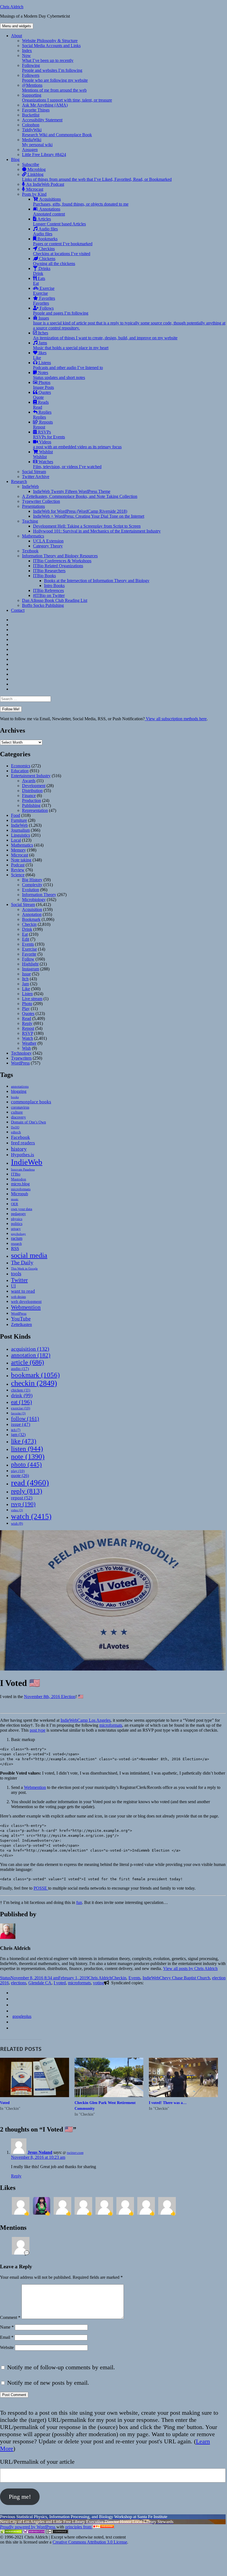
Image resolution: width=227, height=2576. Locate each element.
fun (79, 1902)
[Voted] (35, 2077)
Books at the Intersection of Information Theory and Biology (97, 581)
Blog (15, 159)
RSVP (28, 1033)
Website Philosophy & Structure (50, 41)
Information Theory (39, 895)
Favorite (29, 954)
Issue (26, 974)
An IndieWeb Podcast (45, 184)
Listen (27, 994)
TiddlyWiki (57, 132)
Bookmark (31, 919)
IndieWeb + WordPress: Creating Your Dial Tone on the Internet (89, 516)
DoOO (15, 1127)
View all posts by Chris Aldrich (190, 1968)
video (17, 1510)
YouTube (21, 1319)
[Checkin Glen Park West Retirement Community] (109, 2077)
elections (19, 1983)
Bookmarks (63, 241)
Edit (26, 939)
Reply (27, 1023)
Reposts (43, 425)
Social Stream (34, 472)
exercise (20, 1408)
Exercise (44, 291)
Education (20, 771)
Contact (18, 610)
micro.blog (20, 1184)
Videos (77, 444)
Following (52, 68)
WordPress (20, 1063)
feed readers (23, 1143)
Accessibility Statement (42, 120)
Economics (21, 766)
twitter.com (75, 2153)
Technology (21, 1053)
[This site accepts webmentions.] (34, 2532)
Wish (26, 1048)
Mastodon (19, 1179)
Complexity (32, 885)
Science (18, 875)
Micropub (20, 1194)
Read (27, 1018)
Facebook (20, 1137)
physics (17, 1219)
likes (40, 355)
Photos (43, 385)
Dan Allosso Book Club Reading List (55, 600)
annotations (20, 1086)
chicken (21, 1390)
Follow (28, 959)
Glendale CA (40, 1983)
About (17, 36)
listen (27, 1449)
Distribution (32, 791)
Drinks (42, 271)
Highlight (30, 964)
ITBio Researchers (49, 571)
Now (48, 58)
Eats (39, 281)
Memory (18, 850)
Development (34, 786)
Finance (29, 796)
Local (16, 840)
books (15, 1097)
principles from (79, 2527)
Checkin (29, 924)
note (28, 1457)
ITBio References (48, 590)
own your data (22, 1209)
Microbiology (34, 900)
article (28, 1362)
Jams (71, 345)
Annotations (49, 212)
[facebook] (13, 2005)
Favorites (44, 301)
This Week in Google (24, 1268)
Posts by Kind (34, 194)
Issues (129, 323)
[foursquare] (13, 2022)
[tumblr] (13, 1999)
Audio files (45, 231)
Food (16, 815)
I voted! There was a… (168, 2103)
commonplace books (31, 1102)
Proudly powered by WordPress (28, 2527)
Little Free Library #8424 (44, 155)
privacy (16, 1229)
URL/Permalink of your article (37, 2462)
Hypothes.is (23, 1155)
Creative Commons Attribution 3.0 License (90, 2542)
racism (17, 1238)
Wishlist (43, 454)
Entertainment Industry (31, 776)
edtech (16, 1132)
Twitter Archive (36, 477)
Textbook (30, 551)
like (24, 1441)
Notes (59, 375)
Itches (105, 335)
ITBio (16, 1174)
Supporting (67, 98)
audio (20, 1369)
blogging (19, 1091)
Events (28, 944)
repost (22, 1498)
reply (27, 1491)
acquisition (30, 1349)
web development (26, 1301)
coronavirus (20, 1107)
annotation (31, 1355)
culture (17, 1112)
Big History (32, 880)
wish (17, 1523)
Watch (28, 1038)
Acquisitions (81, 202)
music (15, 1199)
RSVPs (49, 434)
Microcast (34, 189)
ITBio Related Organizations (58, 566)
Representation (35, 810)
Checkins (62, 251)
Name (7, 2327)
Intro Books (54, 586)
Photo (27, 1004)
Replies (42, 415)
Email (7, 2337)
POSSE (41, 1888)
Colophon (31, 125)
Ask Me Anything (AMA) (45, 105)
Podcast (18, 865)
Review (18, 870)
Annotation (32, 914)
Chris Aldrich (12, 7)
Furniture (19, 820)
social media (29, 1255)
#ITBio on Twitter (49, 595)
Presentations (33, 506)
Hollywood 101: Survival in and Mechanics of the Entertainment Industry (97, 531)
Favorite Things (36, 110)
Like (26, 989)
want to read (23, 1291)
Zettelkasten (21, 1324)
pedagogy (18, 1214)
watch (31, 1516)
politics (17, 1224)
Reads (41, 405)
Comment (10, 2317)
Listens (68, 365)
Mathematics (33, 536)
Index (27, 51)
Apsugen (30, 150)
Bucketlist (31, 115)
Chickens (54, 261)
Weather (29, 1043)
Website (7, 2347)
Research (19, 481)
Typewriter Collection (41, 501)
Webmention (26, 1307)
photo (26, 1464)
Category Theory (48, 546)
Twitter (19, 1280)
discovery (18, 1117)
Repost (28, 1028)
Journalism (20, 830)
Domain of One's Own (28, 1122)
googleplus (22, 2016)
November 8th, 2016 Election (50, 1697)
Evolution (31, 890)
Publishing (31, 805)
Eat (25, 934)
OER (15, 1204)
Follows (61, 311)
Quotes (42, 395)
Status (5, 1978)
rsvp (23, 1504)
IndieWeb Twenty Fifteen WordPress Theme (72, 491)
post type (38, 1730)
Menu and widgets (17, 26)
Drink (27, 929)
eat (21, 1402)
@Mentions (54, 88)
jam (18, 1435)
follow (25, 1418)
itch (16, 1430)
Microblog (36, 169)
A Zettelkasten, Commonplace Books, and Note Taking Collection (80, 496)
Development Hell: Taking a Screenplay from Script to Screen (87, 526)
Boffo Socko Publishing (43, 605)
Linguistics (20, 835)
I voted (60, 1983)
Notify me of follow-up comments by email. (61, 2367)
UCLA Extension (48, 541)
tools (16, 1274)
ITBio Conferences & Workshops (62, 561)
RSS (15, 1249)
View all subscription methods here (176, 719)
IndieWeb (30, 486)
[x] (13, 2011)
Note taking (21, 860)
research (16, 1244)
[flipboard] (13, 1993)
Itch (25, 979)
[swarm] (13, 2028)
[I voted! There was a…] (183, 2077)
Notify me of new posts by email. (48, 2383)
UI (13, 1286)
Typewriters (21, 1058)
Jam (25, 984)
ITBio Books (44, 576)
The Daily (22, 1263)
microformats (21, 1189)
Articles (59, 221)
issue (21, 1424)
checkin (34, 1383)
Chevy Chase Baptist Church (185, 1978)
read (30, 1483)
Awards (29, 781)
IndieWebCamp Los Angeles (86, 1720)
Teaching (30, 521)
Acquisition (32, 909)
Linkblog (97, 177)
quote (20, 1476)
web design (18, 1297)
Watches (67, 464)
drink (22, 1395)
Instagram (31, 969)
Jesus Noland (40, 2152)
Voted (5, 2103)
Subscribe (31, 164)
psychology (18, 1234)
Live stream (32, 999)
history (19, 1149)
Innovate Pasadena (23, 1169)
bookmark (35, 1375)
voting (99, 1983)
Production (32, 800)
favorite (18, 1413)
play (18, 1471)
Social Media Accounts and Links (51, 46)
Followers (55, 78)
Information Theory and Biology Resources (60, 556)
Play (26, 1009)
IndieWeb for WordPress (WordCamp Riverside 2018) (80, 511)
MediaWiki (37, 142)
